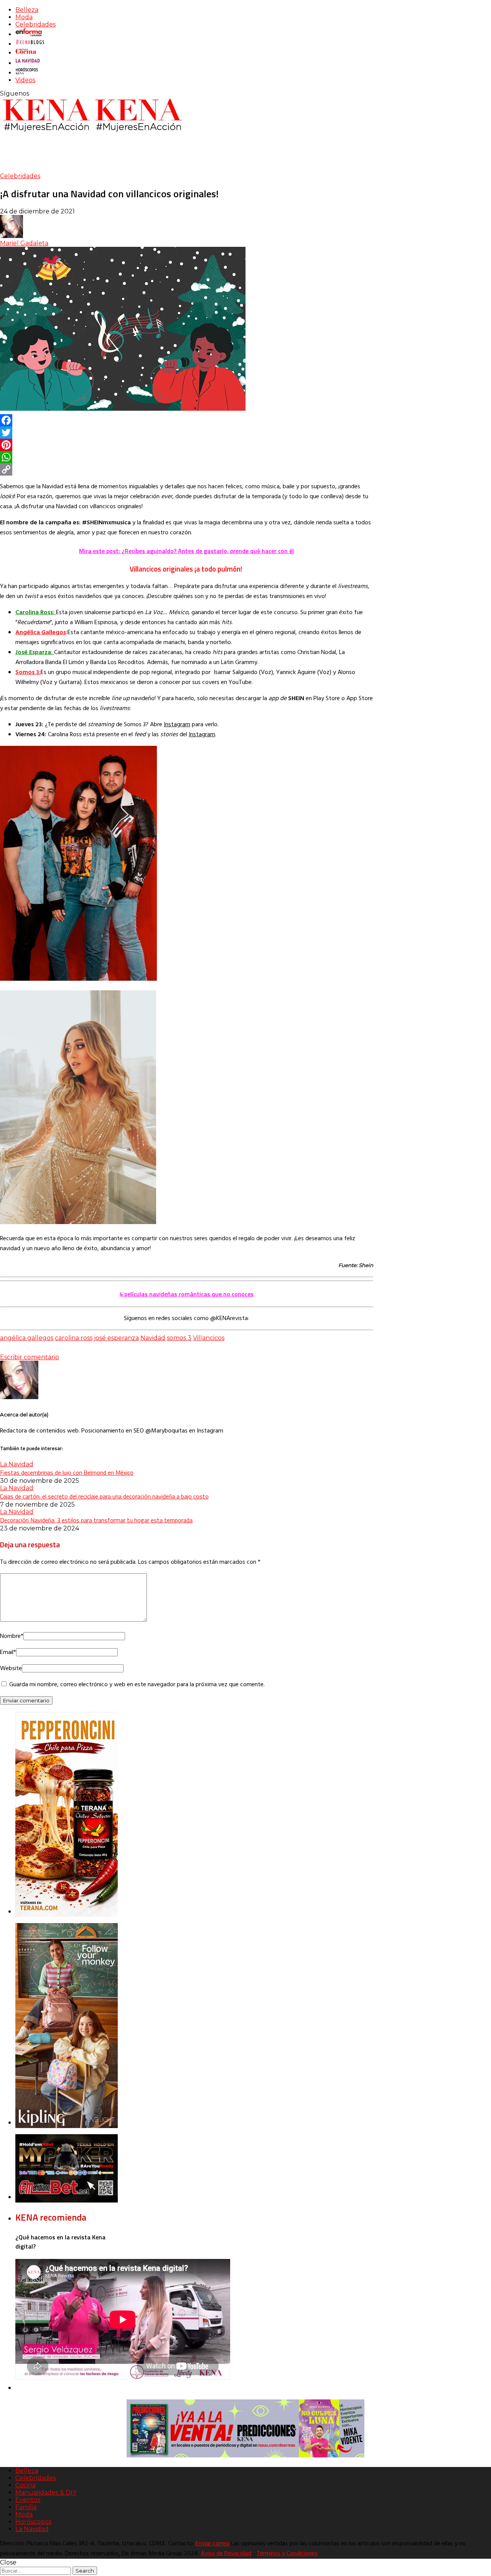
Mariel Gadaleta (24, 243)
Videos (25, 80)
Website (11, 1669)
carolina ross (74, 1338)
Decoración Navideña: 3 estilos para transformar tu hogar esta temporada (96, 1520)
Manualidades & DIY (46, 2493)
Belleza (27, 10)
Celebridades (35, 24)
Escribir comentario (30, 1357)
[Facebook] (187, 420)
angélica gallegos (27, 1338)
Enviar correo (213, 2544)
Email (8, 1652)
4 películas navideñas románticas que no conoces (186, 1294)
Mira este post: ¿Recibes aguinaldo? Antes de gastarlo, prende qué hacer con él (186, 551)
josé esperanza (116, 1338)
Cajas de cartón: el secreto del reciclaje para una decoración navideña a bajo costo (104, 1496)
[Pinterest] (187, 445)
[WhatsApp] (187, 457)
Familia (26, 2507)
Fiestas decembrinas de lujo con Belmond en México (67, 1472)
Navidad (153, 1338)
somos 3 (179, 1338)
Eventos (28, 2500)
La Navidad (17, 1464)
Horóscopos (33, 2522)
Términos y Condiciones (287, 2554)
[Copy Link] (187, 469)
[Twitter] (187, 433)
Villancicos (209, 1338)
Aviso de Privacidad (226, 2554)
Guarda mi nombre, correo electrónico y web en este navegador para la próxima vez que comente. (137, 1685)
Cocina (26, 2485)
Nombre (12, 1636)
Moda (24, 17)
